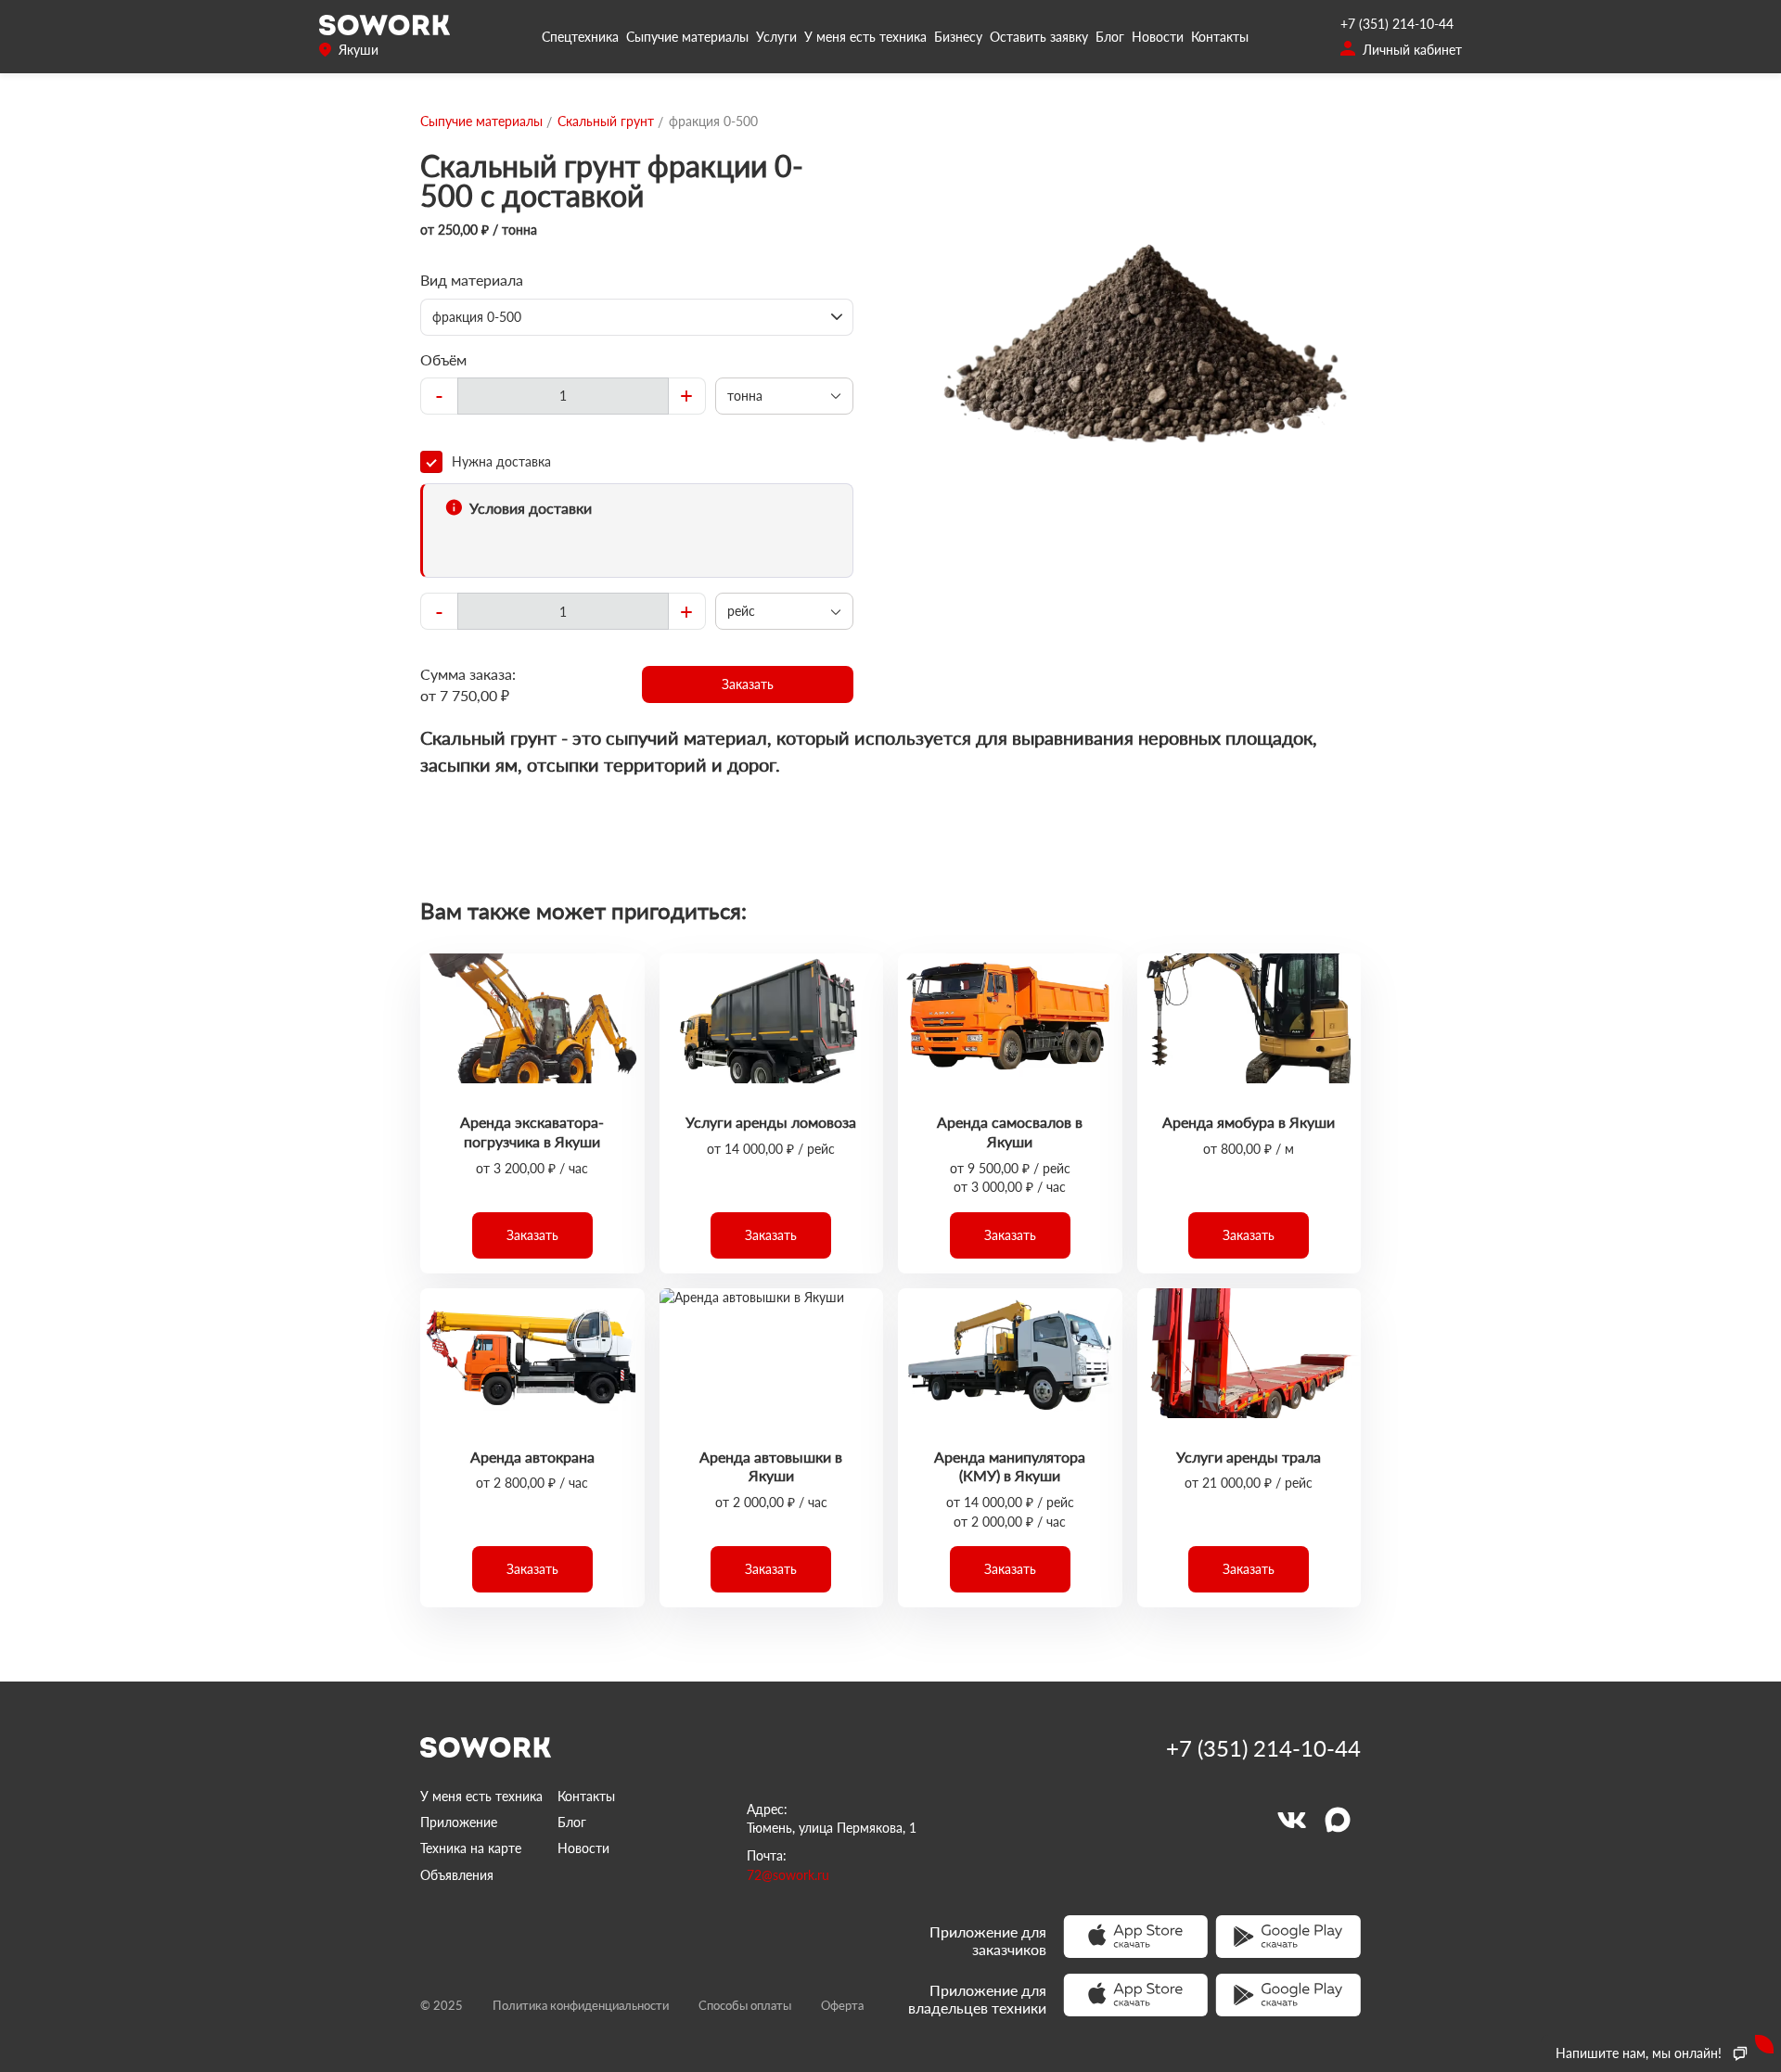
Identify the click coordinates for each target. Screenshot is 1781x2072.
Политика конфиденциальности (581, 2005)
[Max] (1338, 1820)
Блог (1110, 37)
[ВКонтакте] (1291, 1820)
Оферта (842, 2005)
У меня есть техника (865, 37)
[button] (748, 684)
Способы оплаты (745, 2005)
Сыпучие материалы (687, 37)
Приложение (459, 1822)
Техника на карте (471, 1848)
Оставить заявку (1039, 37)
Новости (1158, 37)
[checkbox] (637, 462)
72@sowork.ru (788, 1875)
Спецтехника (580, 37)
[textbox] (563, 396)
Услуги (776, 37)
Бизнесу (958, 37)
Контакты (1220, 37)
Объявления (457, 1875)
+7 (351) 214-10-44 (1397, 24)
